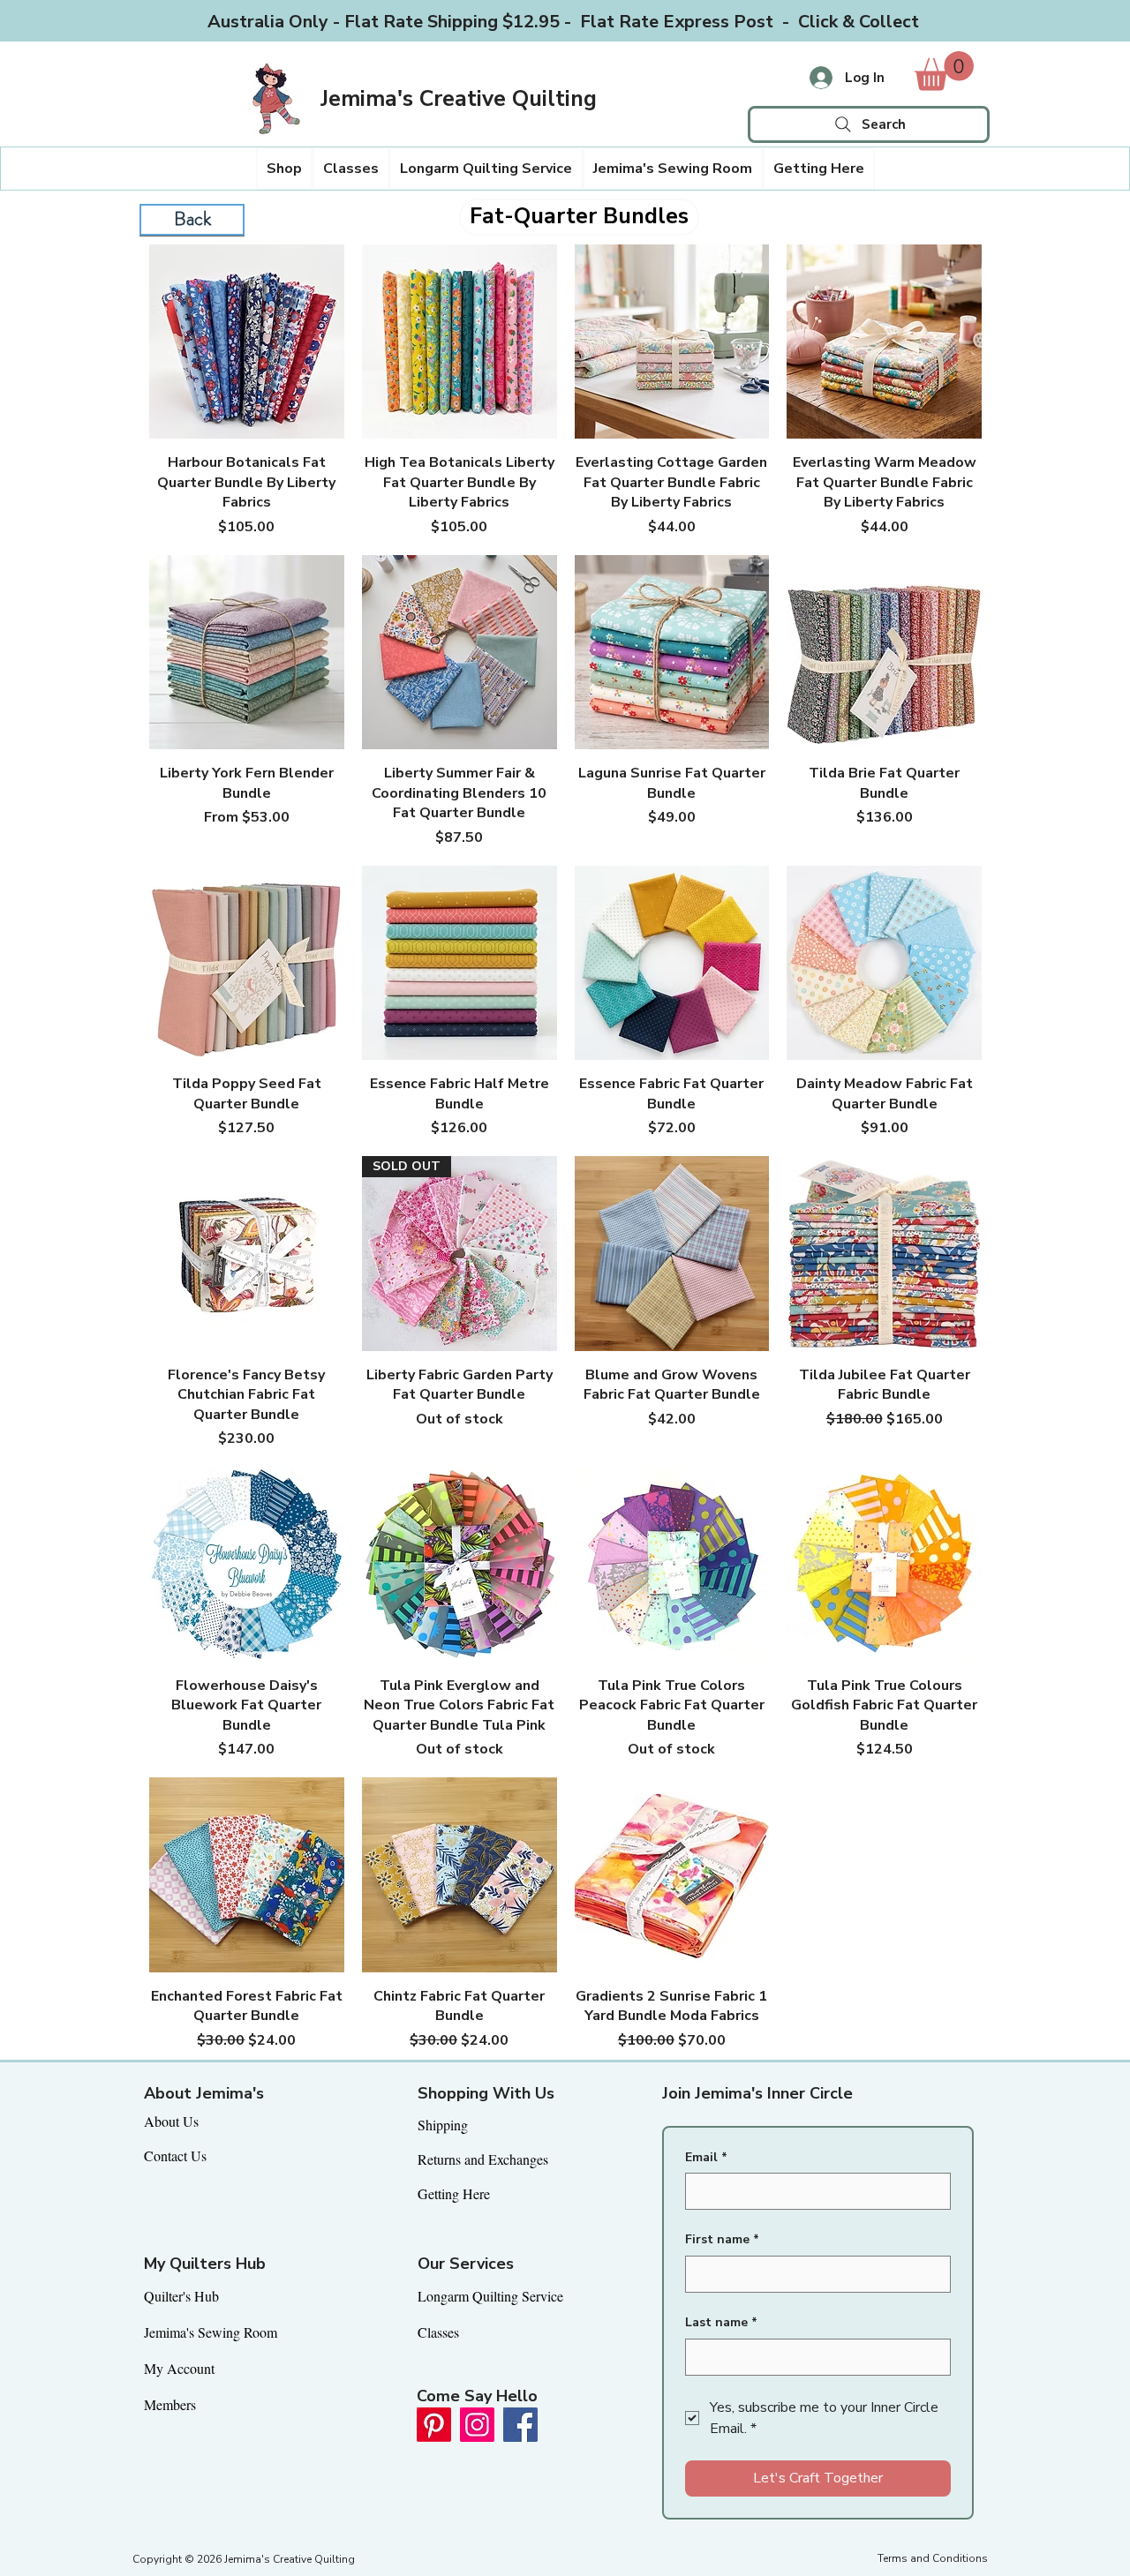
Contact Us (175, 2155)
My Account (179, 2368)
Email (706, 2157)
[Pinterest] (434, 2425)
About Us (171, 2121)
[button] (284, 169)
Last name (721, 2322)
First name (722, 2239)
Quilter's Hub (181, 2296)
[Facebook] (520, 2425)
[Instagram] (477, 2425)
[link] (944, 71)
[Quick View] (247, 342)
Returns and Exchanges (483, 2159)
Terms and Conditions (933, 2558)
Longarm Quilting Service (490, 2296)
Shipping (443, 2125)
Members (170, 2404)
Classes (438, 2332)
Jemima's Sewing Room (211, 2332)
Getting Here (454, 2193)
